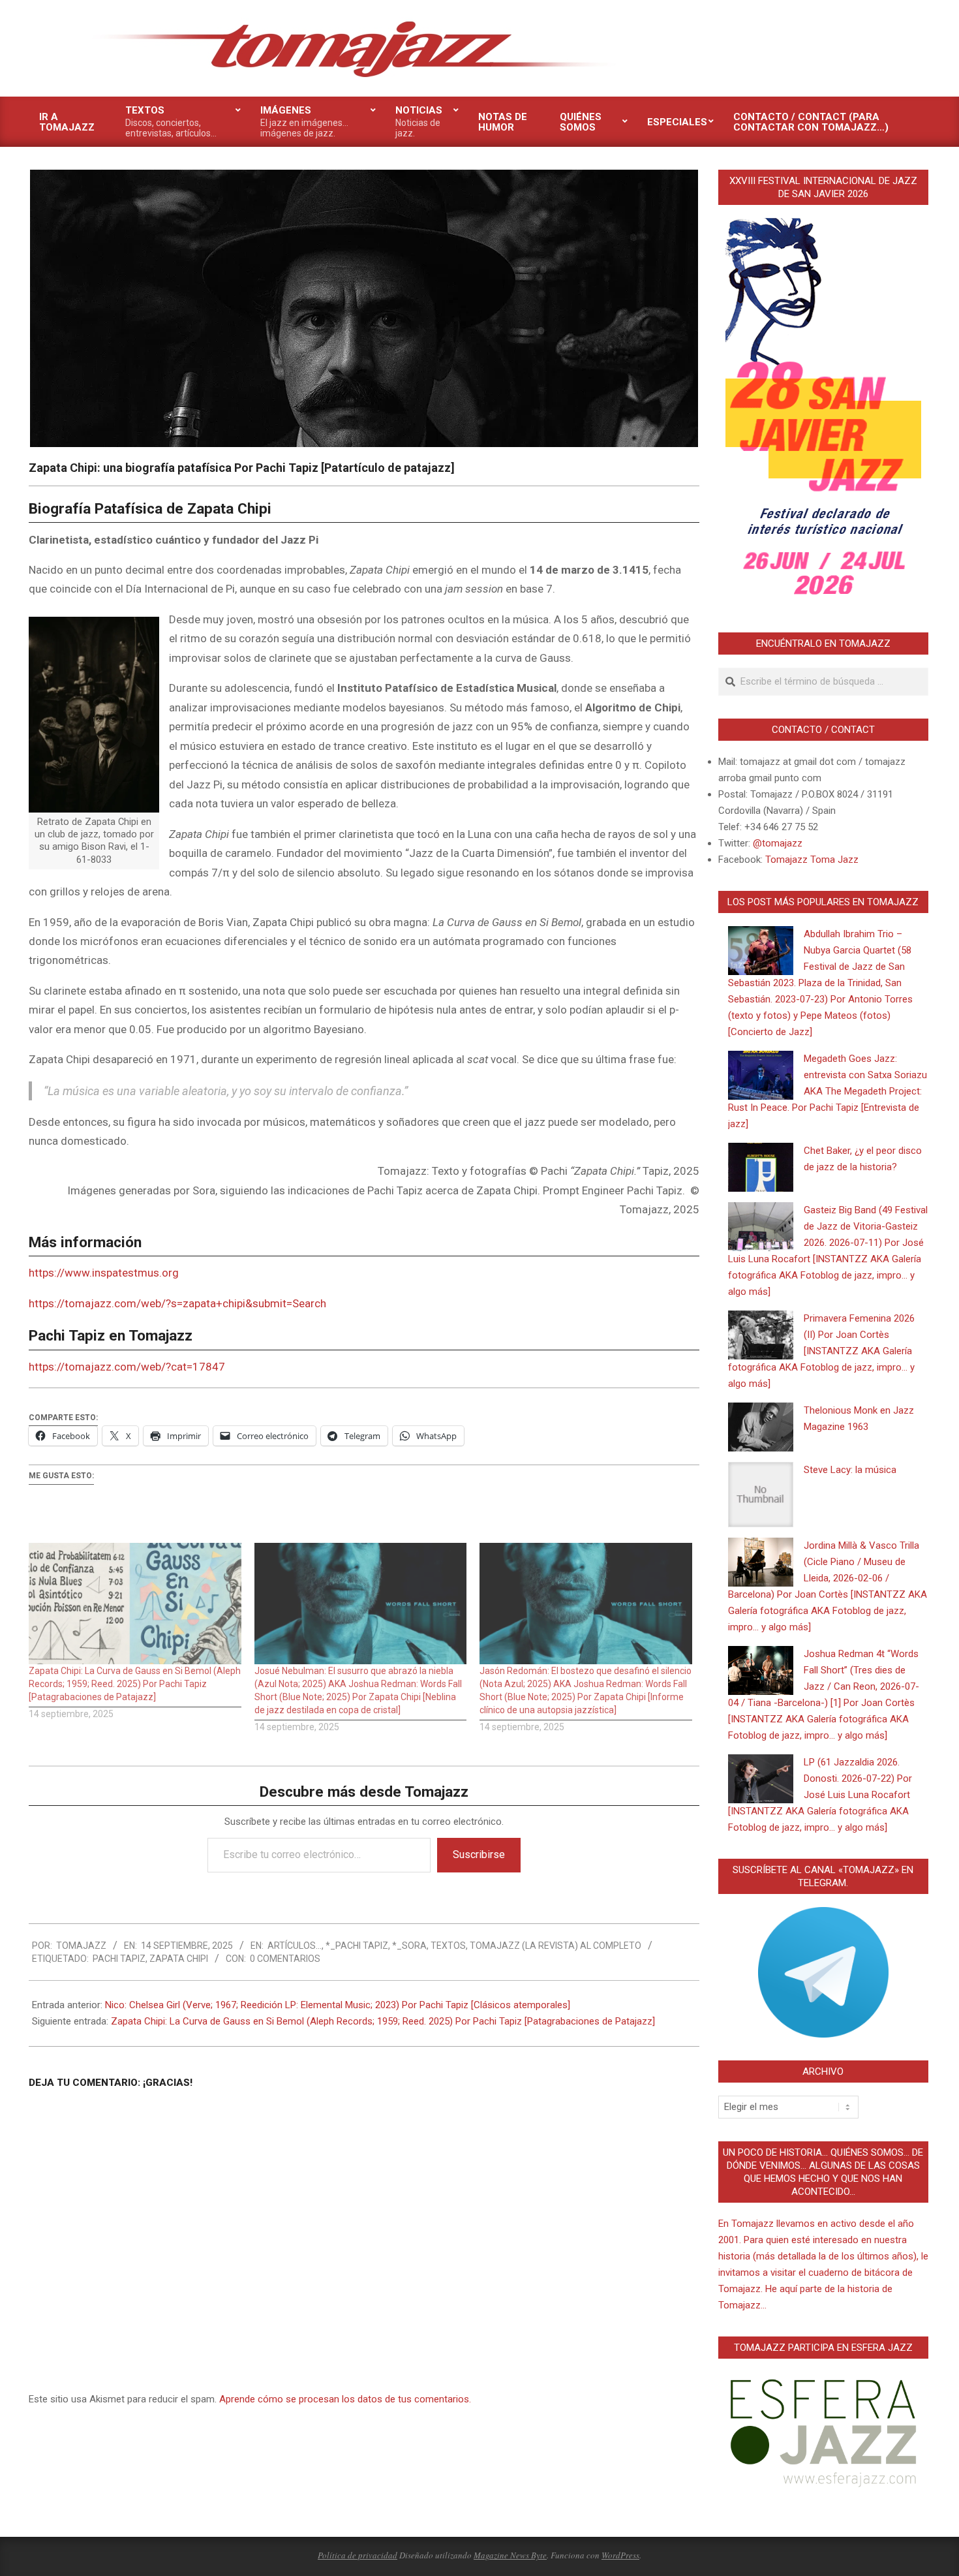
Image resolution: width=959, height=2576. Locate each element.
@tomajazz (778, 843)
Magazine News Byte (510, 2555)
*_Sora (409, 1946)
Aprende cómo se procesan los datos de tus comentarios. (345, 2399)
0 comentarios (285, 1959)
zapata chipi (179, 1959)
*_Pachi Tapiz (357, 1946)
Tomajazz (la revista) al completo (556, 1946)
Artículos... (295, 1946)
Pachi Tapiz (119, 1959)
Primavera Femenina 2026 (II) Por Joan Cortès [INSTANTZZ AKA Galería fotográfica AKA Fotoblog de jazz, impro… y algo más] (821, 1351)
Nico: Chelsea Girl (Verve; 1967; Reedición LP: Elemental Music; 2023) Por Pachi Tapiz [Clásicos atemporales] (338, 2005)
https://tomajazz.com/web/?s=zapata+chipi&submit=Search (177, 1303)
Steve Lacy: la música (850, 1470)
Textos (448, 1946)
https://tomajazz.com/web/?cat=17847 (127, 1367)
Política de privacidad (358, 2555)
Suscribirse (479, 1854)
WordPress (620, 2555)
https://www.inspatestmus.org (104, 1273)
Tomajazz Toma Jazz (812, 860)
